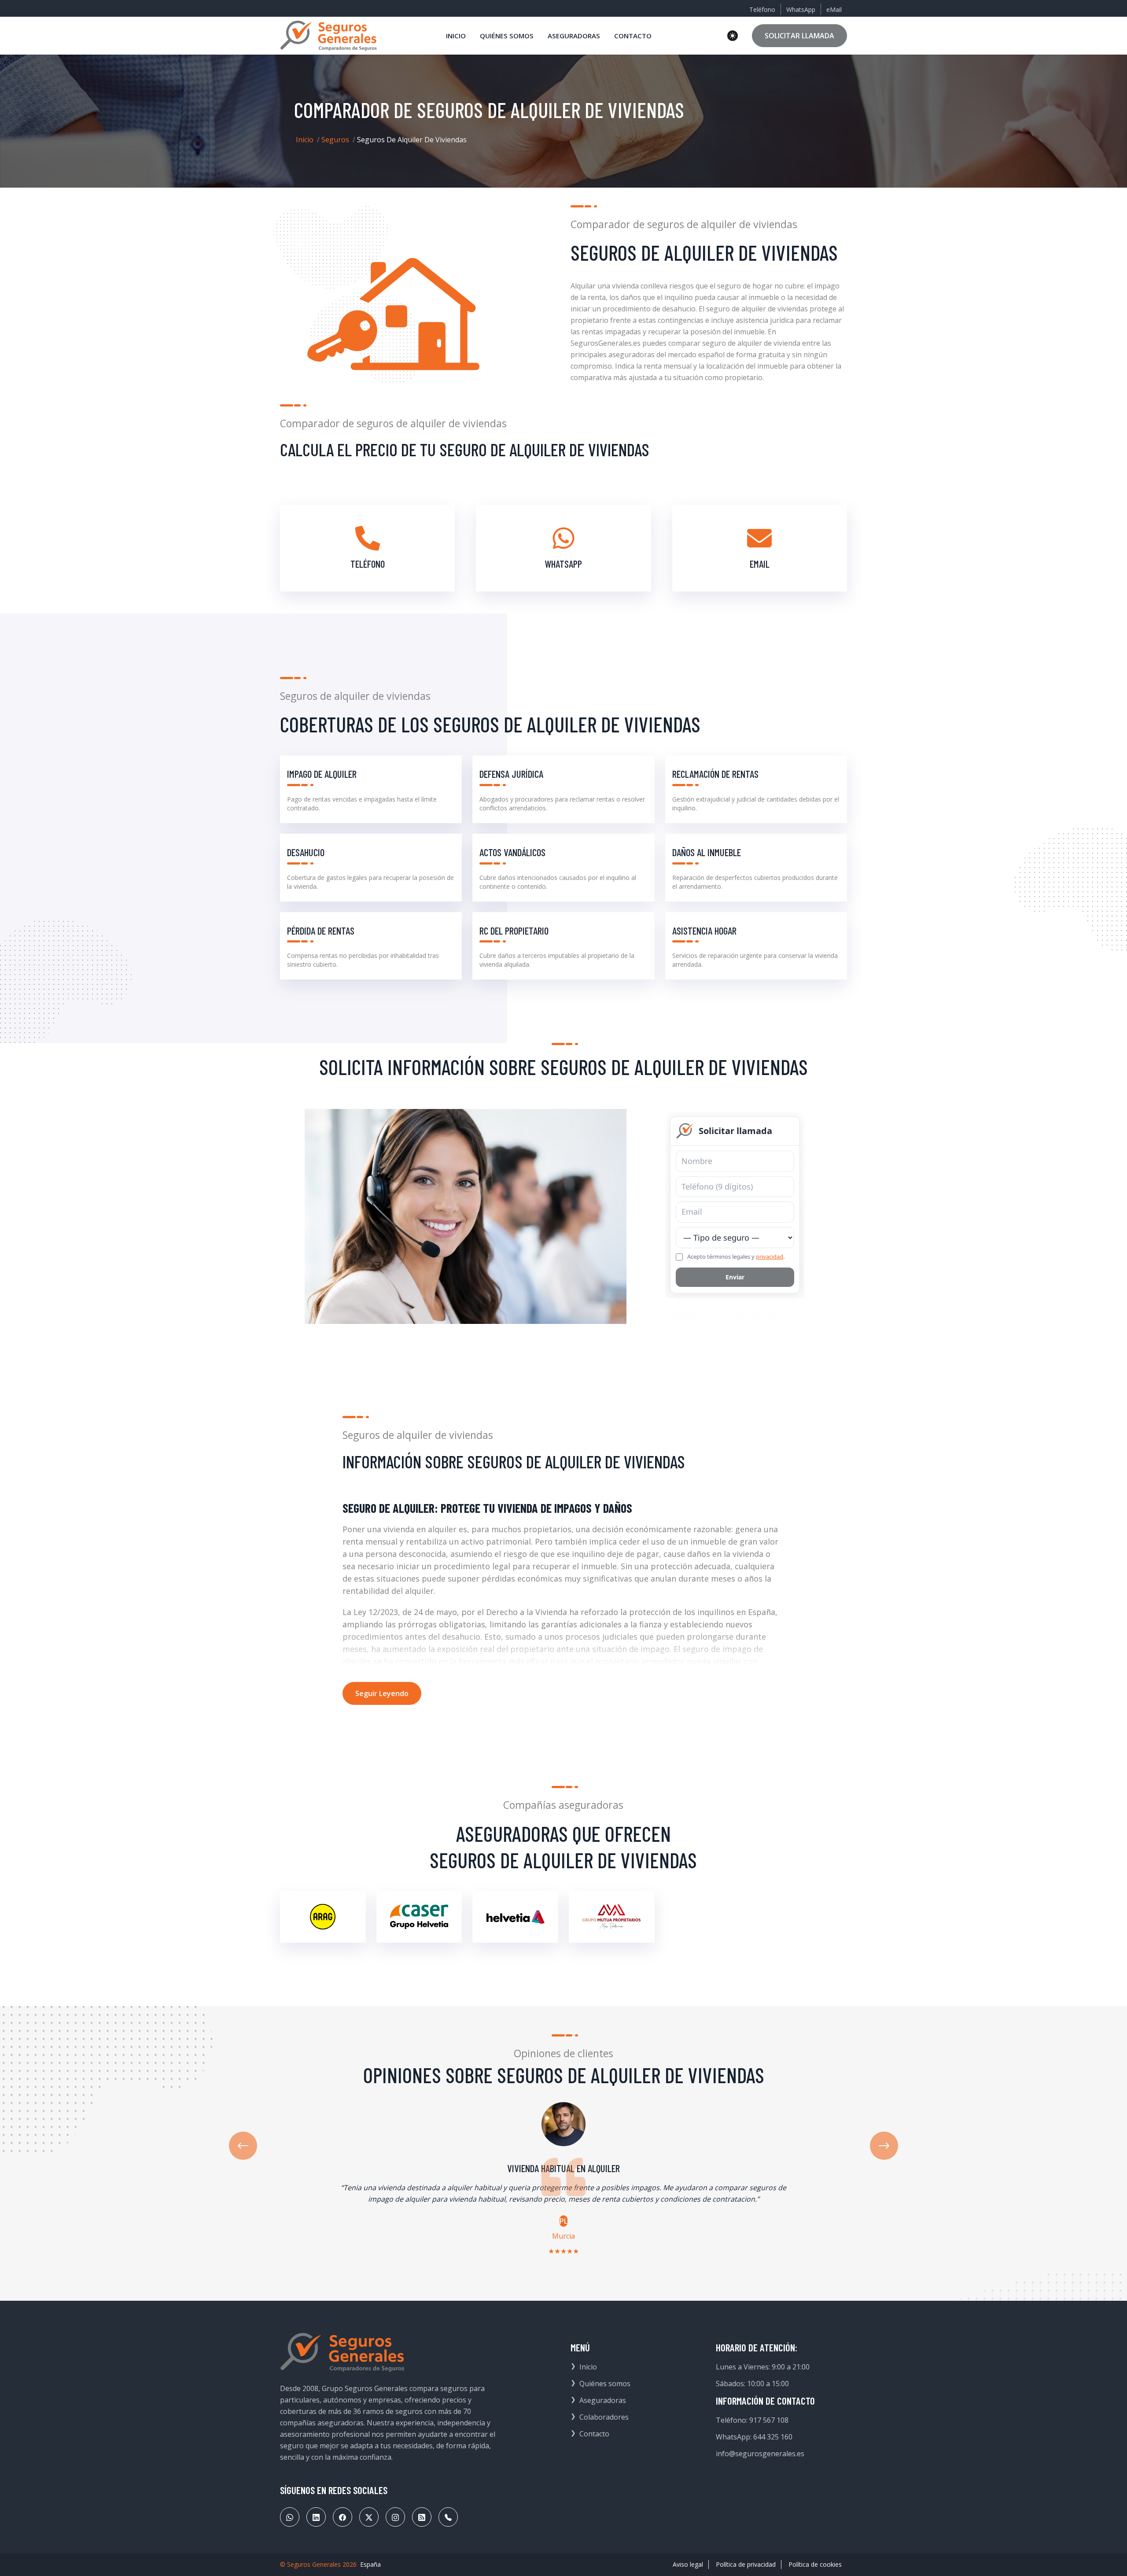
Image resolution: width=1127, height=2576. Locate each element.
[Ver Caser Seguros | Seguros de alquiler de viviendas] (419, 1917)
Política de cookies (815, 2564)
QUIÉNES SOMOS (507, 36)
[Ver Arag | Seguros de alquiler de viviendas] (323, 1917)
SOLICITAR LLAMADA (799, 36)
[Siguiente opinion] (884, 2146)
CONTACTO (633, 36)
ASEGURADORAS (574, 36)
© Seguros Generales (310, 2564)
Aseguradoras (603, 2400)
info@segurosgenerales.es (760, 2454)
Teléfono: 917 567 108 (752, 2420)
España (370, 2564)
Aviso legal (688, 2564)
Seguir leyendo (382, 1693)
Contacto (594, 2434)
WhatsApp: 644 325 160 (754, 2437)
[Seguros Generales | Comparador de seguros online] (329, 36)
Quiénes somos (605, 2384)
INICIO (456, 36)
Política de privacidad (746, 2564)
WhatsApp (801, 9)
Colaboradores (604, 2417)
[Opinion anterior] (243, 2146)
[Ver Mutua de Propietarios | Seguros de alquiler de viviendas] (612, 1917)
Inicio (305, 140)
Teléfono (762, 9)
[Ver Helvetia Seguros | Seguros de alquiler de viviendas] (515, 1917)
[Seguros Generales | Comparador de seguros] (343, 2352)
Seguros (335, 140)
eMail (834, 9)
